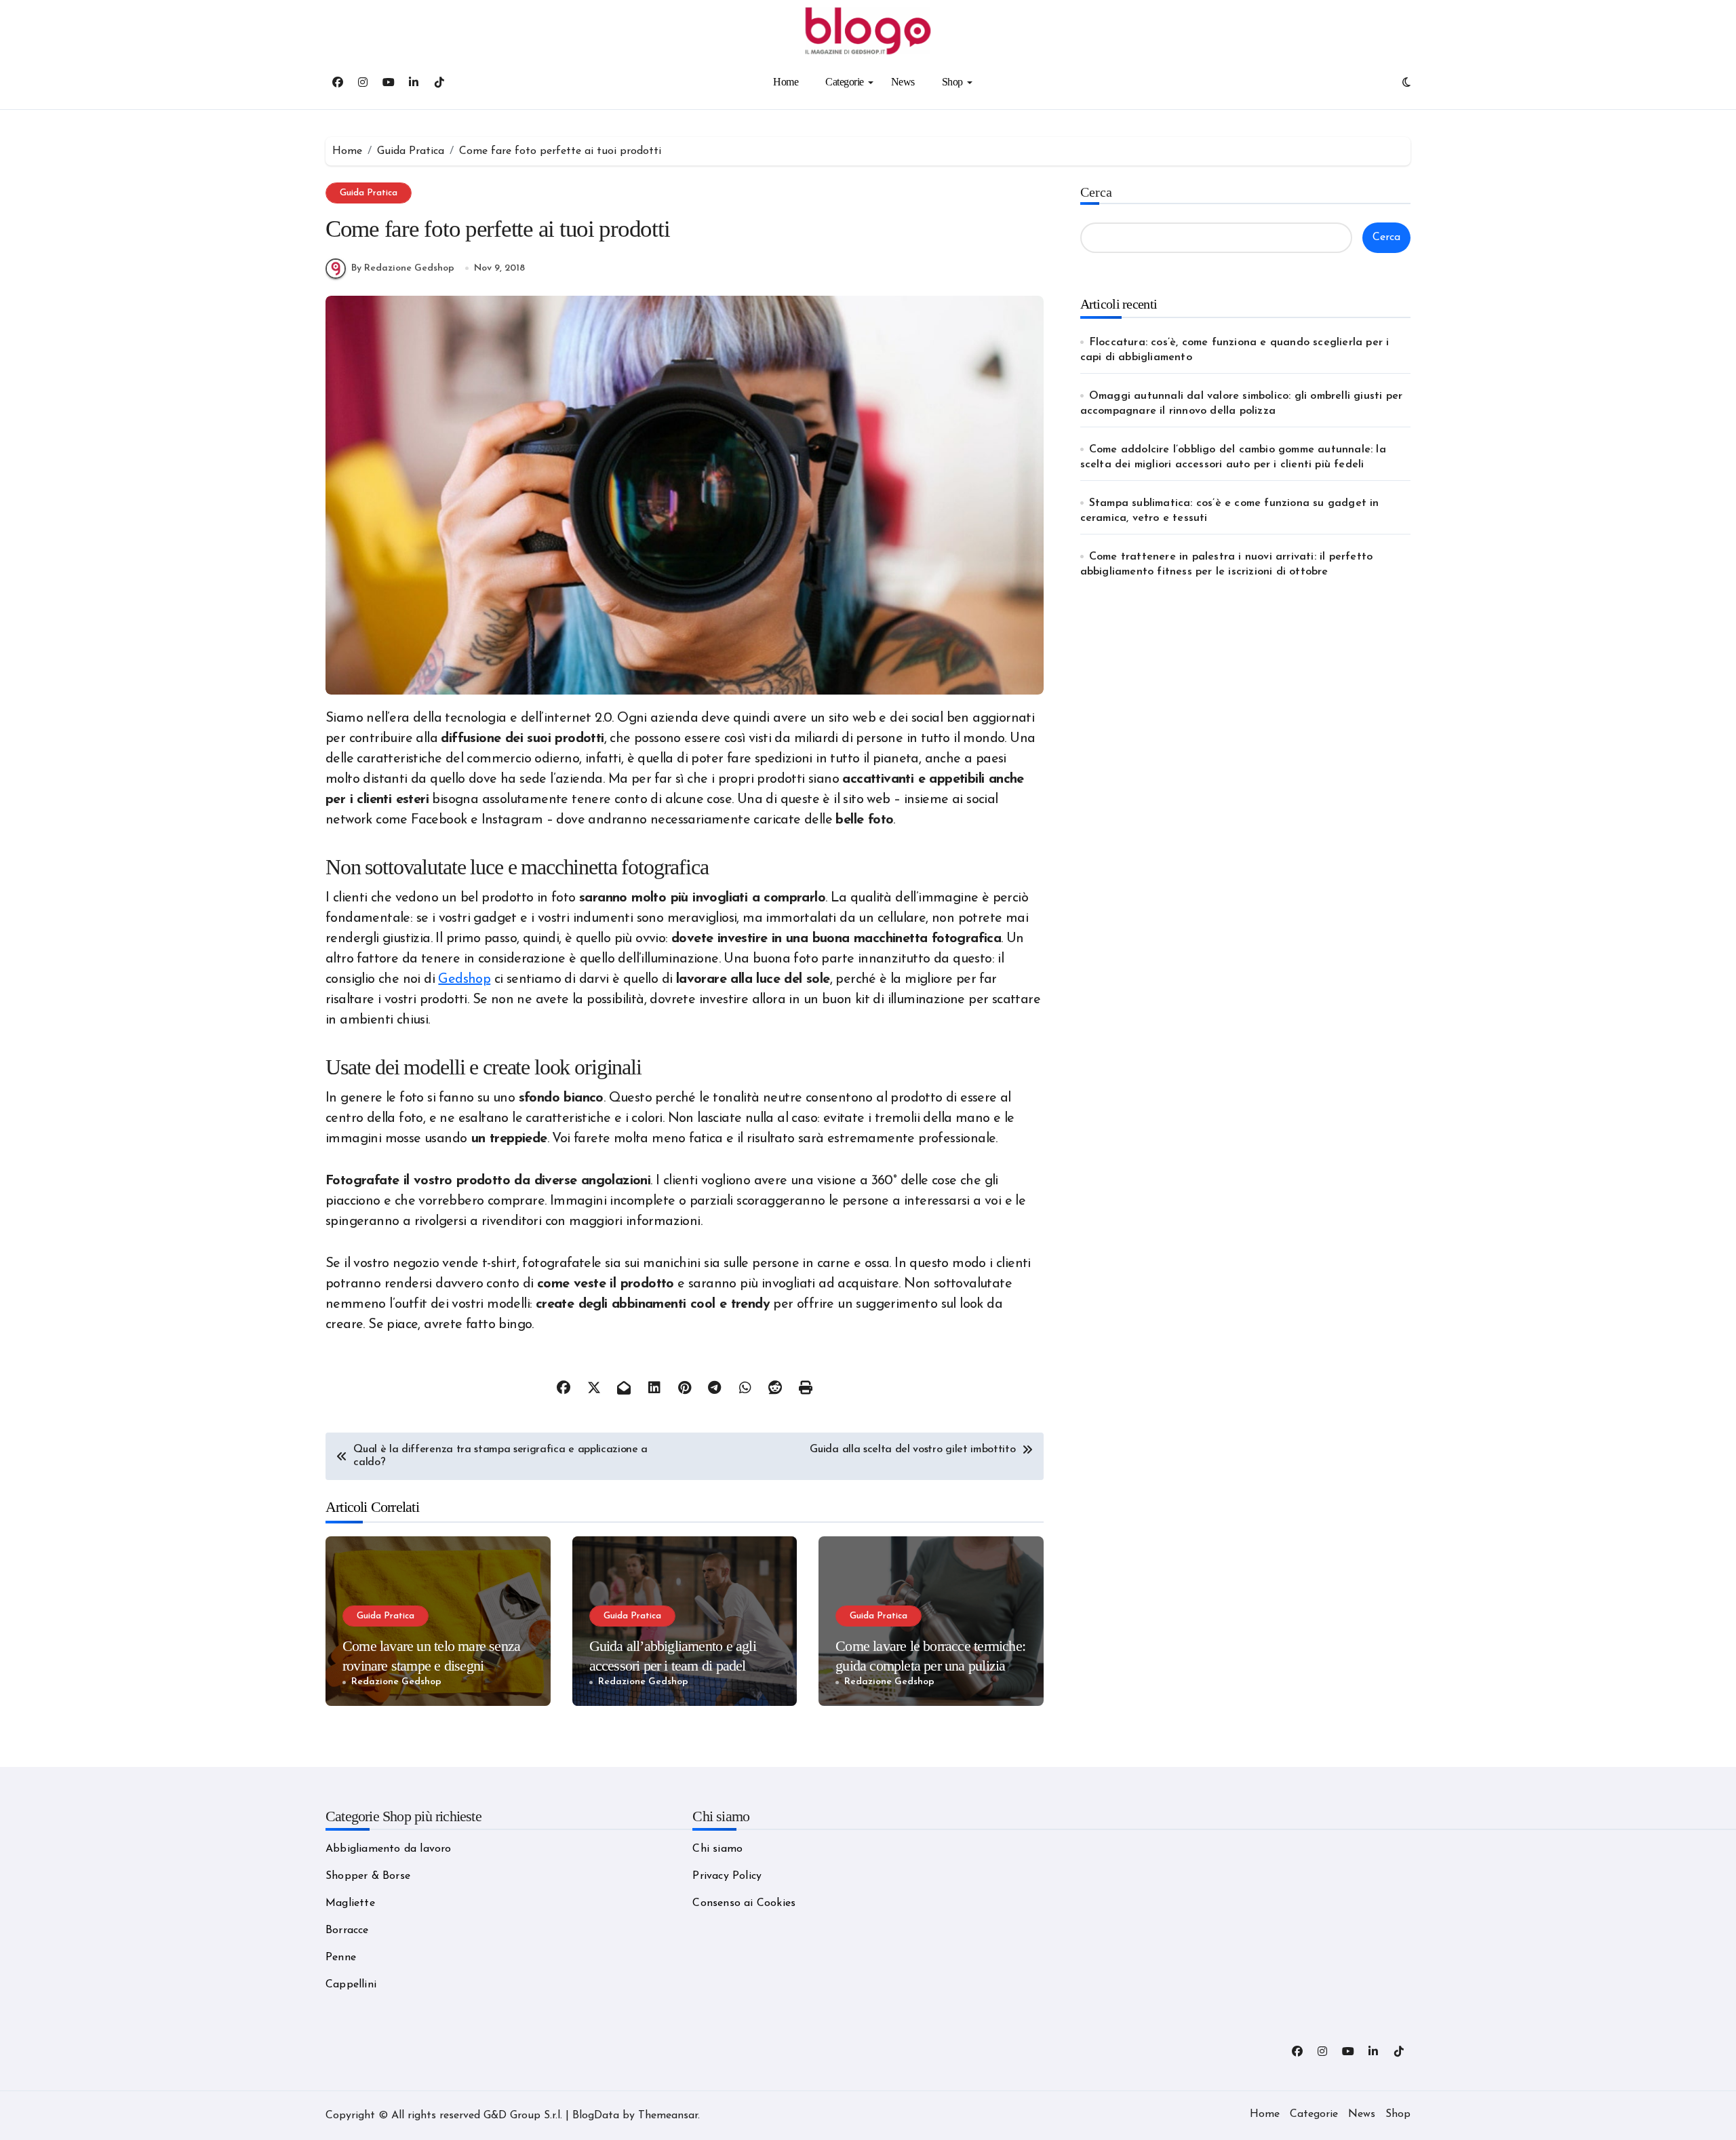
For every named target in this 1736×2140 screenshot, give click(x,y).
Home (786, 82)
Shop (952, 82)
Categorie (845, 82)
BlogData (596, 2116)
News (903, 82)
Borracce (347, 1930)
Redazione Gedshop (396, 1682)
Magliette (350, 1903)
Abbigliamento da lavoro (389, 1849)
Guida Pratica (369, 193)
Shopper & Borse (368, 1876)
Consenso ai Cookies (744, 1903)
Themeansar (668, 2116)
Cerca (1096, 192)
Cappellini (351, 1985)
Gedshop (464, 979)
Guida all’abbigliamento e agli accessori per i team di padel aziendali (673, 1665)
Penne (341, 1958)
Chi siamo (717, 1849)
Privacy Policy (727, 1876)
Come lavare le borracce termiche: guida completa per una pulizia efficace (930, 1665)
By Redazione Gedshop (403, 268)
